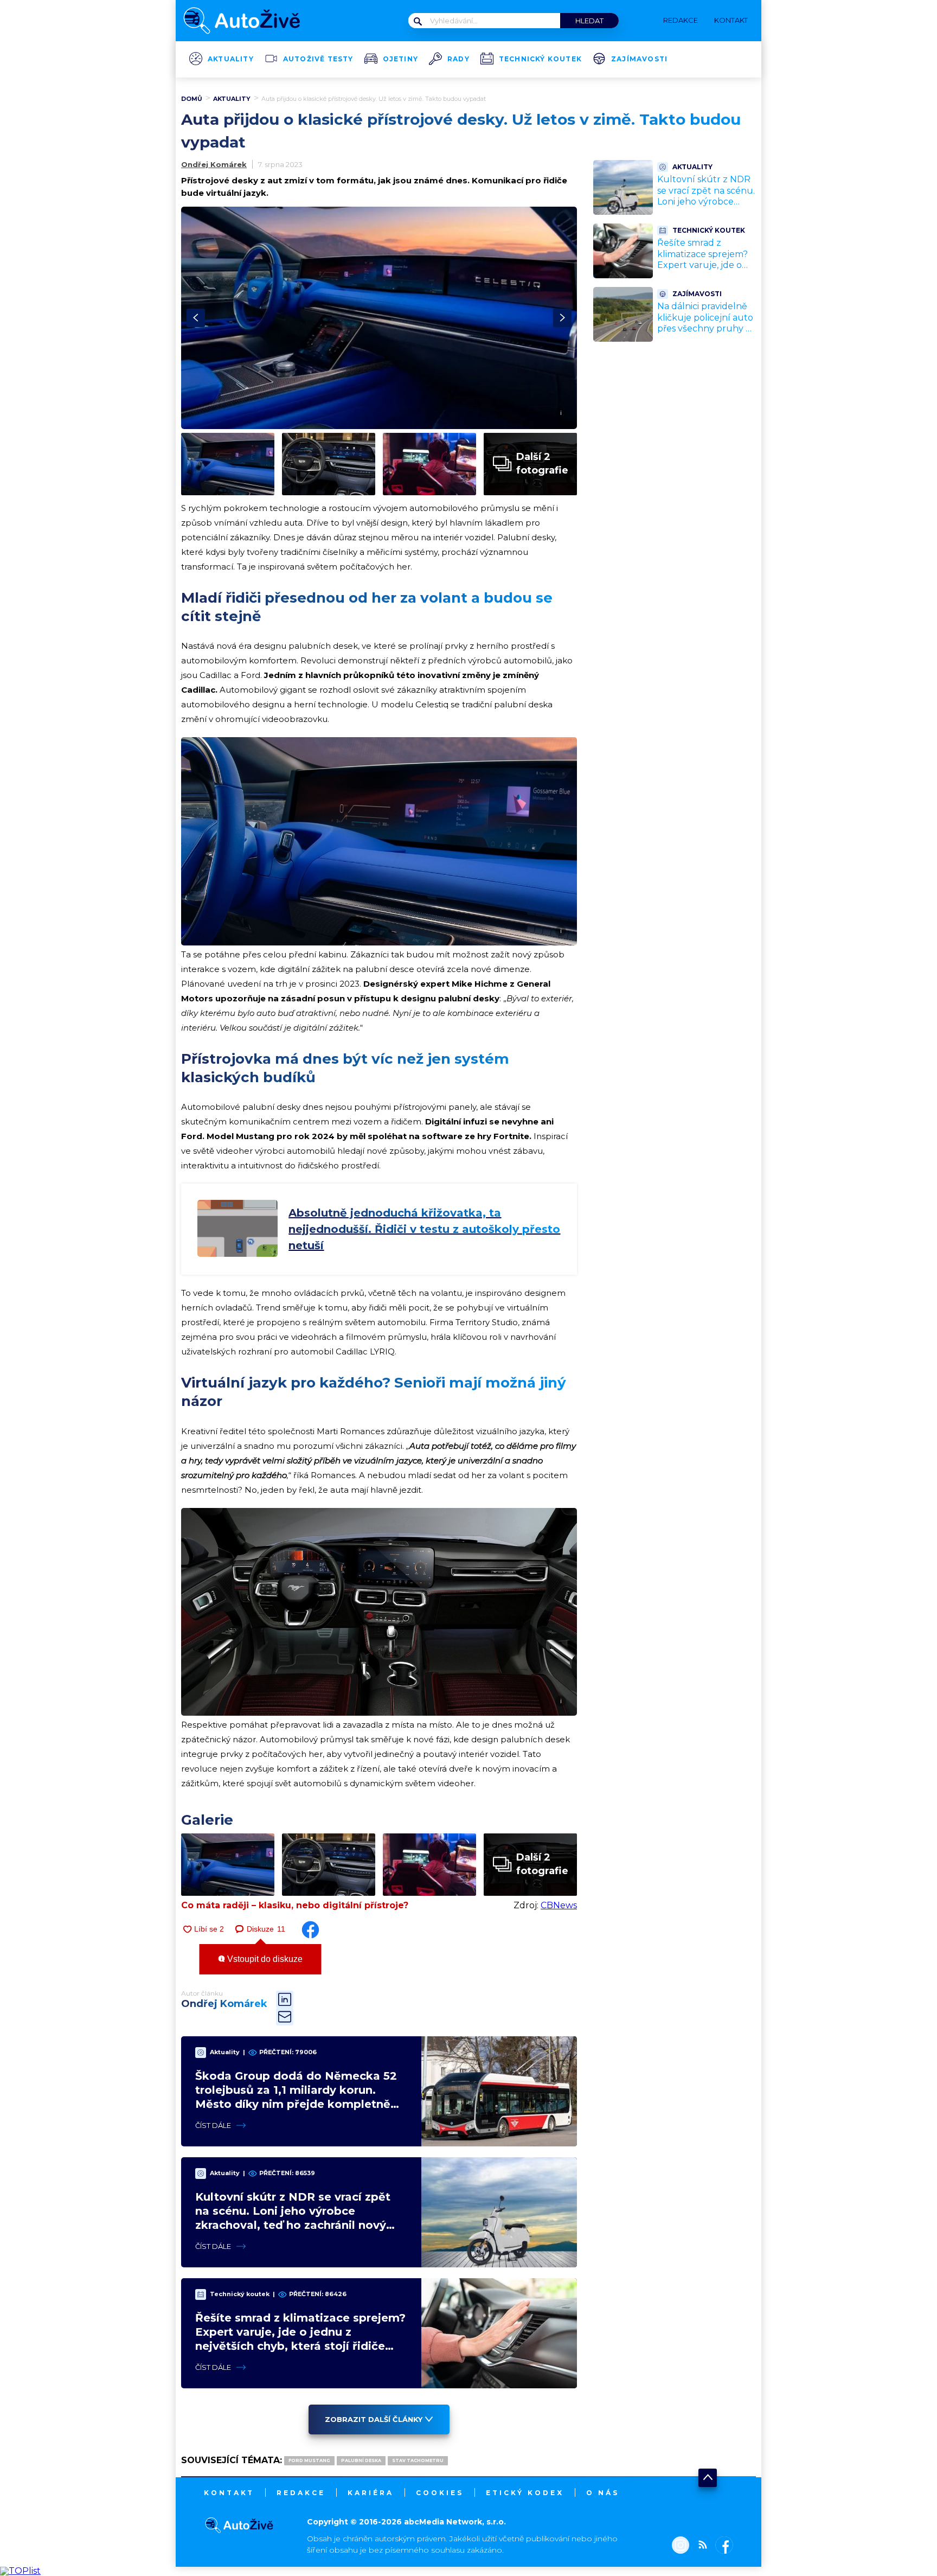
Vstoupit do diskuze (264, 1959)
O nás (603, 2493)
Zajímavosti (639, 59)
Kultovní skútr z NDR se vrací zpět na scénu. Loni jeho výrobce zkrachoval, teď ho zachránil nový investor (706, 207)
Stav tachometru (418, 2460)
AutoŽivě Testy (318, 59)
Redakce (301, 2493)
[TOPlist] (20, 2571)
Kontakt (229, 2493)
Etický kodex (525, 2493)
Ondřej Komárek (214, 164)
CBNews (559, 1905)
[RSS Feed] (700, 2546)
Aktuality (231, 59)
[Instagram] (681, 2546)
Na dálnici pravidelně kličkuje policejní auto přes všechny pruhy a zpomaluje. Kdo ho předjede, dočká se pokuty (705, 334)
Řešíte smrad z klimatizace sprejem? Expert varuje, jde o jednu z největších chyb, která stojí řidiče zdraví (704, 271)
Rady (458, 59)
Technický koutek (540, 59)
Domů (192, 99)
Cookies (440, 2493)
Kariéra (371, 2493)
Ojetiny (400, 59)
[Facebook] (722, 2546)
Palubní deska (361, 2460)
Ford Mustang (309, 2460)
